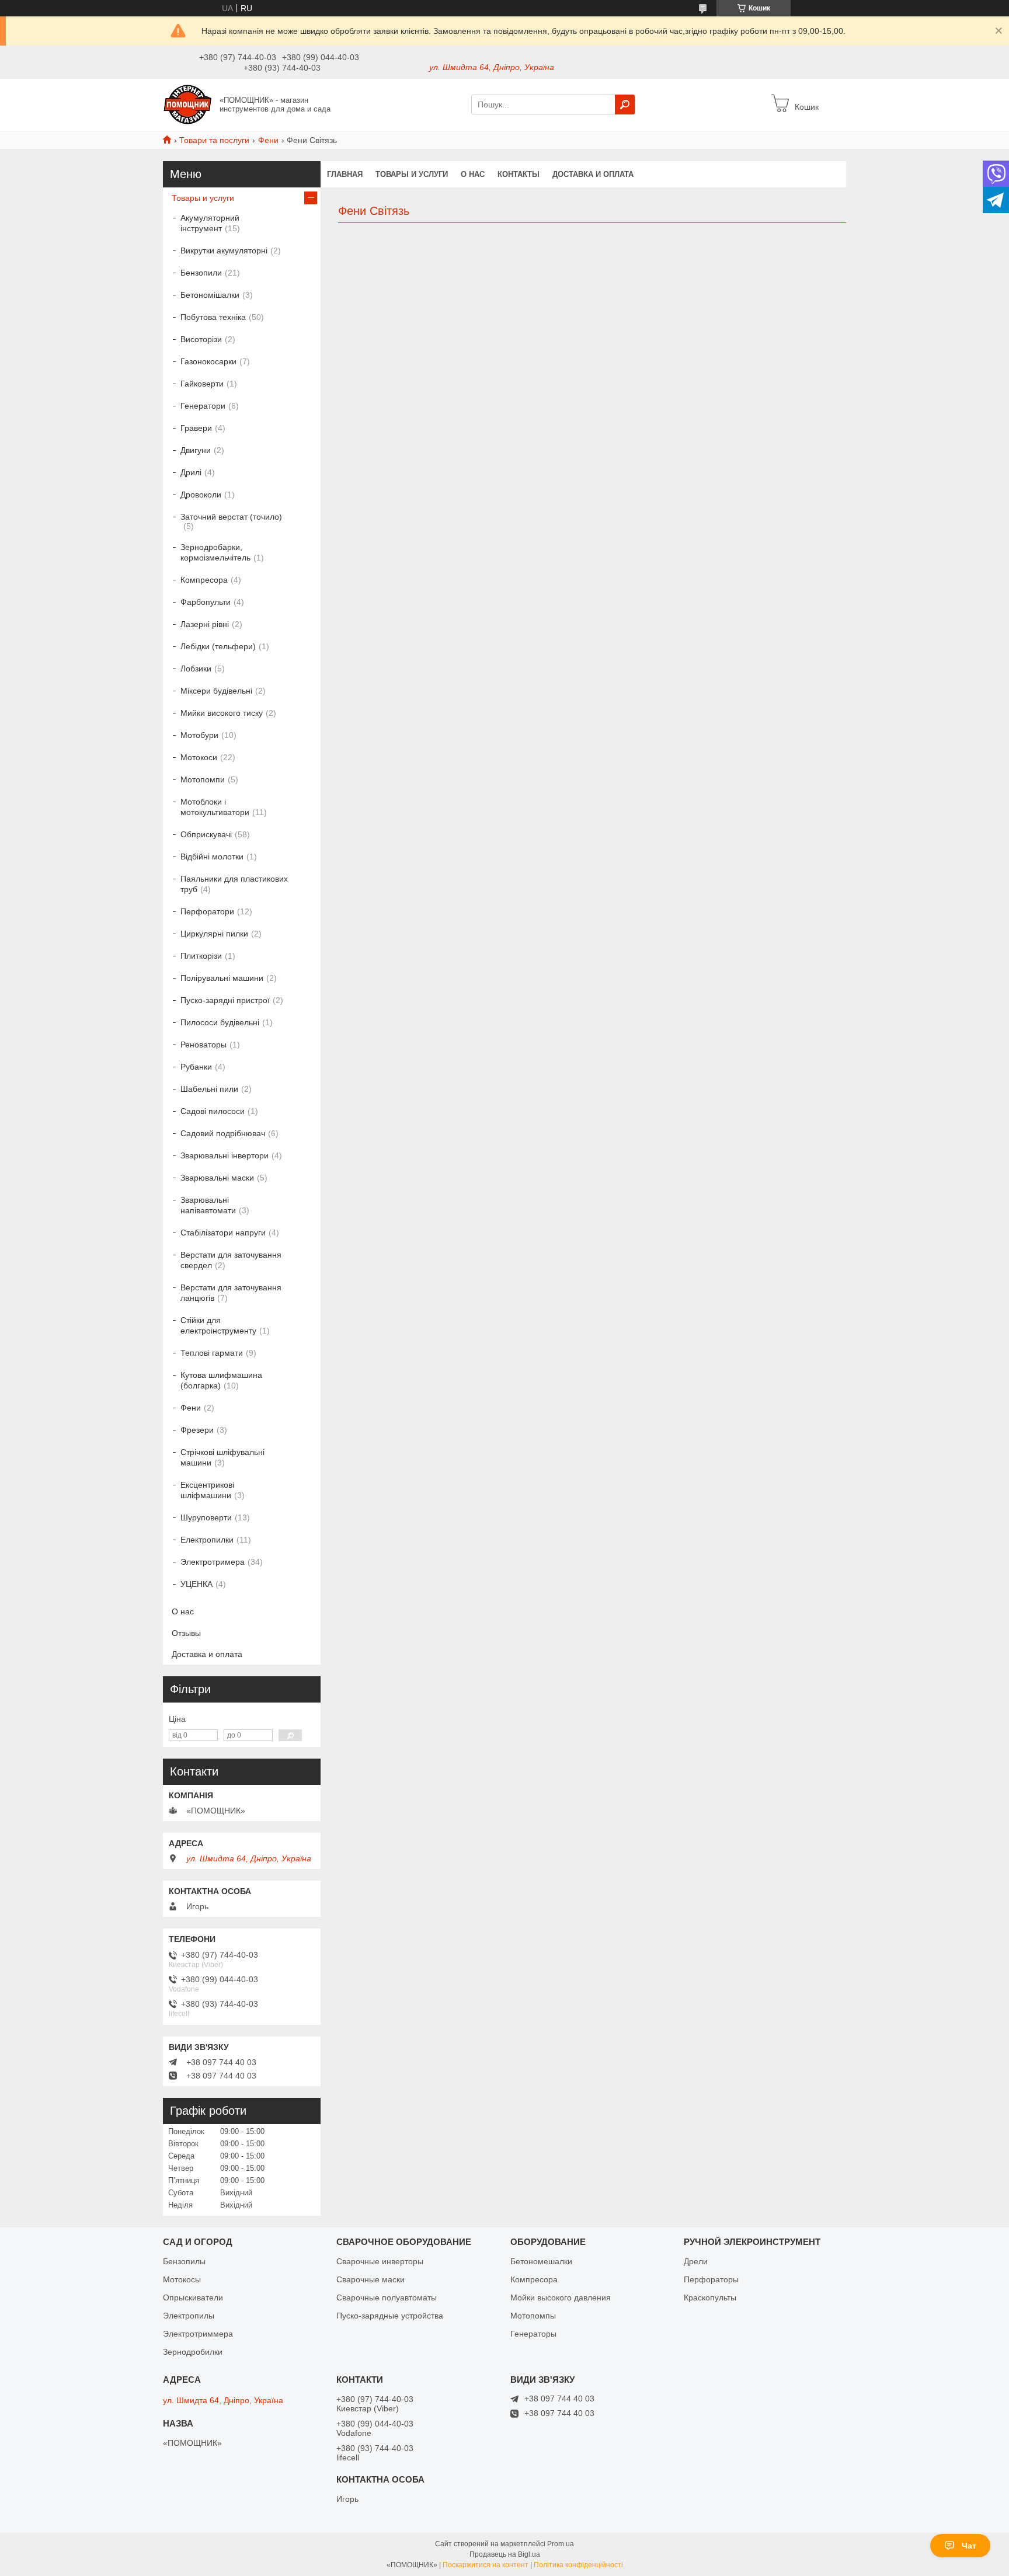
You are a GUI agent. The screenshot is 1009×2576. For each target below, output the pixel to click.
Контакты (519, 174)
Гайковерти (202, 384)
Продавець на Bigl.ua (505, 2554)
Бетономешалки (541, 2261)
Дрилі (191, 472)
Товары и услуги (412, 174)
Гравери (196, 428)
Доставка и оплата (593, 174)
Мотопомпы (533, 2316)
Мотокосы (182, 2279)
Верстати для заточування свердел (231, 1260)
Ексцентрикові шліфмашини (207, 1490)
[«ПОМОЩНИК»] (188, 104)
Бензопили (201, 273)
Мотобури (199, 735)
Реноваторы (203, 1045)
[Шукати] (625, 105)
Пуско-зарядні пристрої (225, 1000)
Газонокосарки (208, 361)
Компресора (204, 580)
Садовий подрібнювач (223, 1133)
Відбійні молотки (212, 857)
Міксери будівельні (216, 691)
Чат (969, 2546)
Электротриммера (198, 2334)
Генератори (203, 406)
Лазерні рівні (205, 624)
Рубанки (196, 1067)
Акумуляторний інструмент (210, 223)
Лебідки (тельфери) (218, 646)
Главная (345, 174)
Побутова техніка (213, 317)
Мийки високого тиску (222, 713)
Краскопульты (710, 2297)
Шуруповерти (206, 1517)
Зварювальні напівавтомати (208, 1205)
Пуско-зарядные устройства (390, 2316)
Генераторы (533, 2334)
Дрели (696, 2261)
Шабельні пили (209, 1089)
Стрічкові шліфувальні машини (222, 1457)
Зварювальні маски (217, 1178)
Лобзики (196, 669)
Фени (268, 140)
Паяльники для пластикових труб (234, 884)
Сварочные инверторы (380, 2261)
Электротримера (213, 1562)
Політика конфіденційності (578, 2565)
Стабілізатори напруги (223, 1233)
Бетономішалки (210, 295)
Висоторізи (201, 339)
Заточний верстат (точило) (231, 517)
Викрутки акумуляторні (224, 250)
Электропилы (189, 2316)
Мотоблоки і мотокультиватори (215, 807)
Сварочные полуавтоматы (387, 2297)
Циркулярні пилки (214, 934)
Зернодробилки (193, 2352)
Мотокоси (199, 757)
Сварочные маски (370, 2279)
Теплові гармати (212, 1353)
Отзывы (186, 1633)
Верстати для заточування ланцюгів (231, 1293)
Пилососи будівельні (220, 1022)
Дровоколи (201, 495)
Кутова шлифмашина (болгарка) (221, 1380)
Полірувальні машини (222, 978)
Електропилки (207, 1540)
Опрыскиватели (193, 2297)
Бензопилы (184, 2261)
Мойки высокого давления (561, 2297)
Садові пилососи (213, 1111)
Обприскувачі (206, 834)
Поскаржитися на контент (486, 2565)
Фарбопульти (206, 602)
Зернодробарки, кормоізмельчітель (215, 552)
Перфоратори (207, 911)
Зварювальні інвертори (225, 1155)
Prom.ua (561, 2544)
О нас (473, 174)
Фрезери (197, 1430)
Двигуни (196, 450)
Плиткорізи (201, 956)
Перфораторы (711, 2279)
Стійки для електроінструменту (218, 1325)
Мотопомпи (203, 779)
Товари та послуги (214, 140)
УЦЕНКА (196, 1584)
